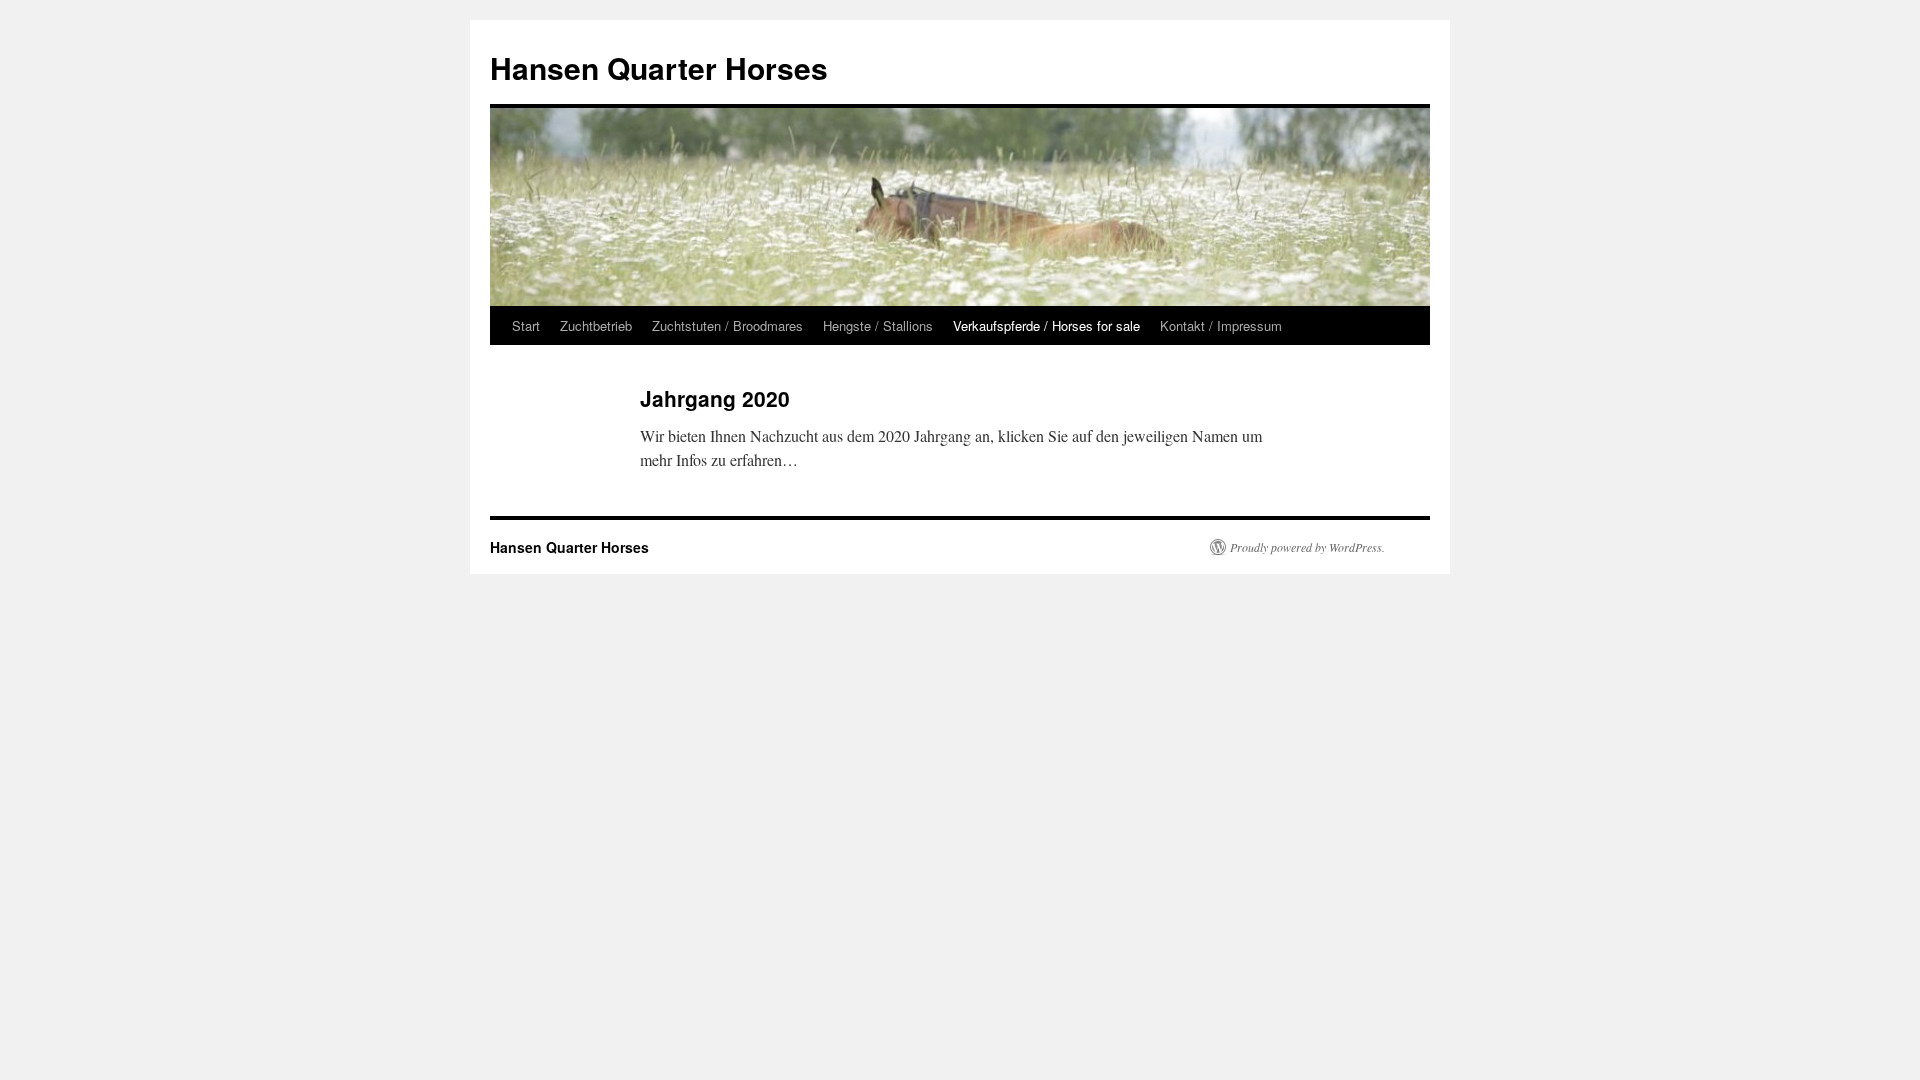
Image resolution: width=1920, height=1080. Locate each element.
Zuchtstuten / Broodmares (727, 325)
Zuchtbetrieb (596, 325)
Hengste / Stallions (878, 325)
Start (526, 325)
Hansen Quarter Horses (659, 67)
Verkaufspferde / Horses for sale (1046, 325)
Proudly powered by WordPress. (1307, 547)
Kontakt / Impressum (1221, 325)
